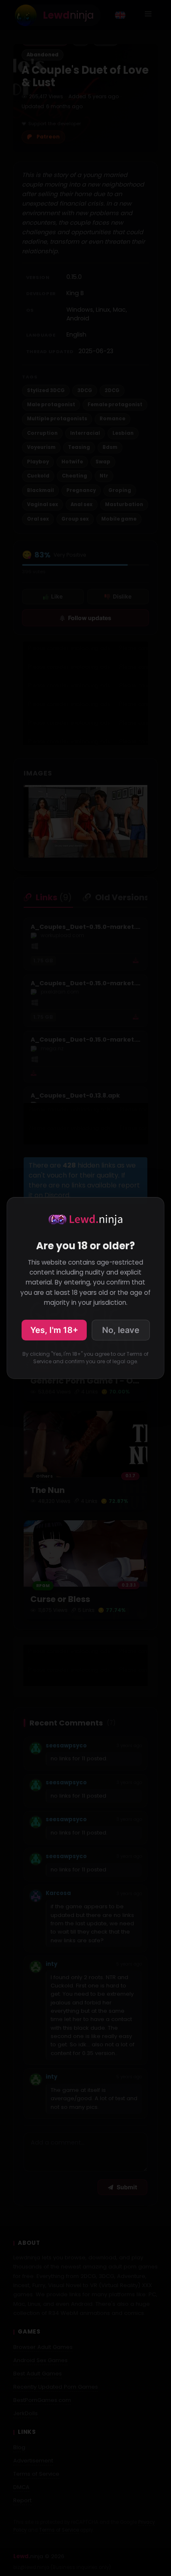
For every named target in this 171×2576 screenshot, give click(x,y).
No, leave (121, 1330)
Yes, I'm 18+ (54, 1330)
